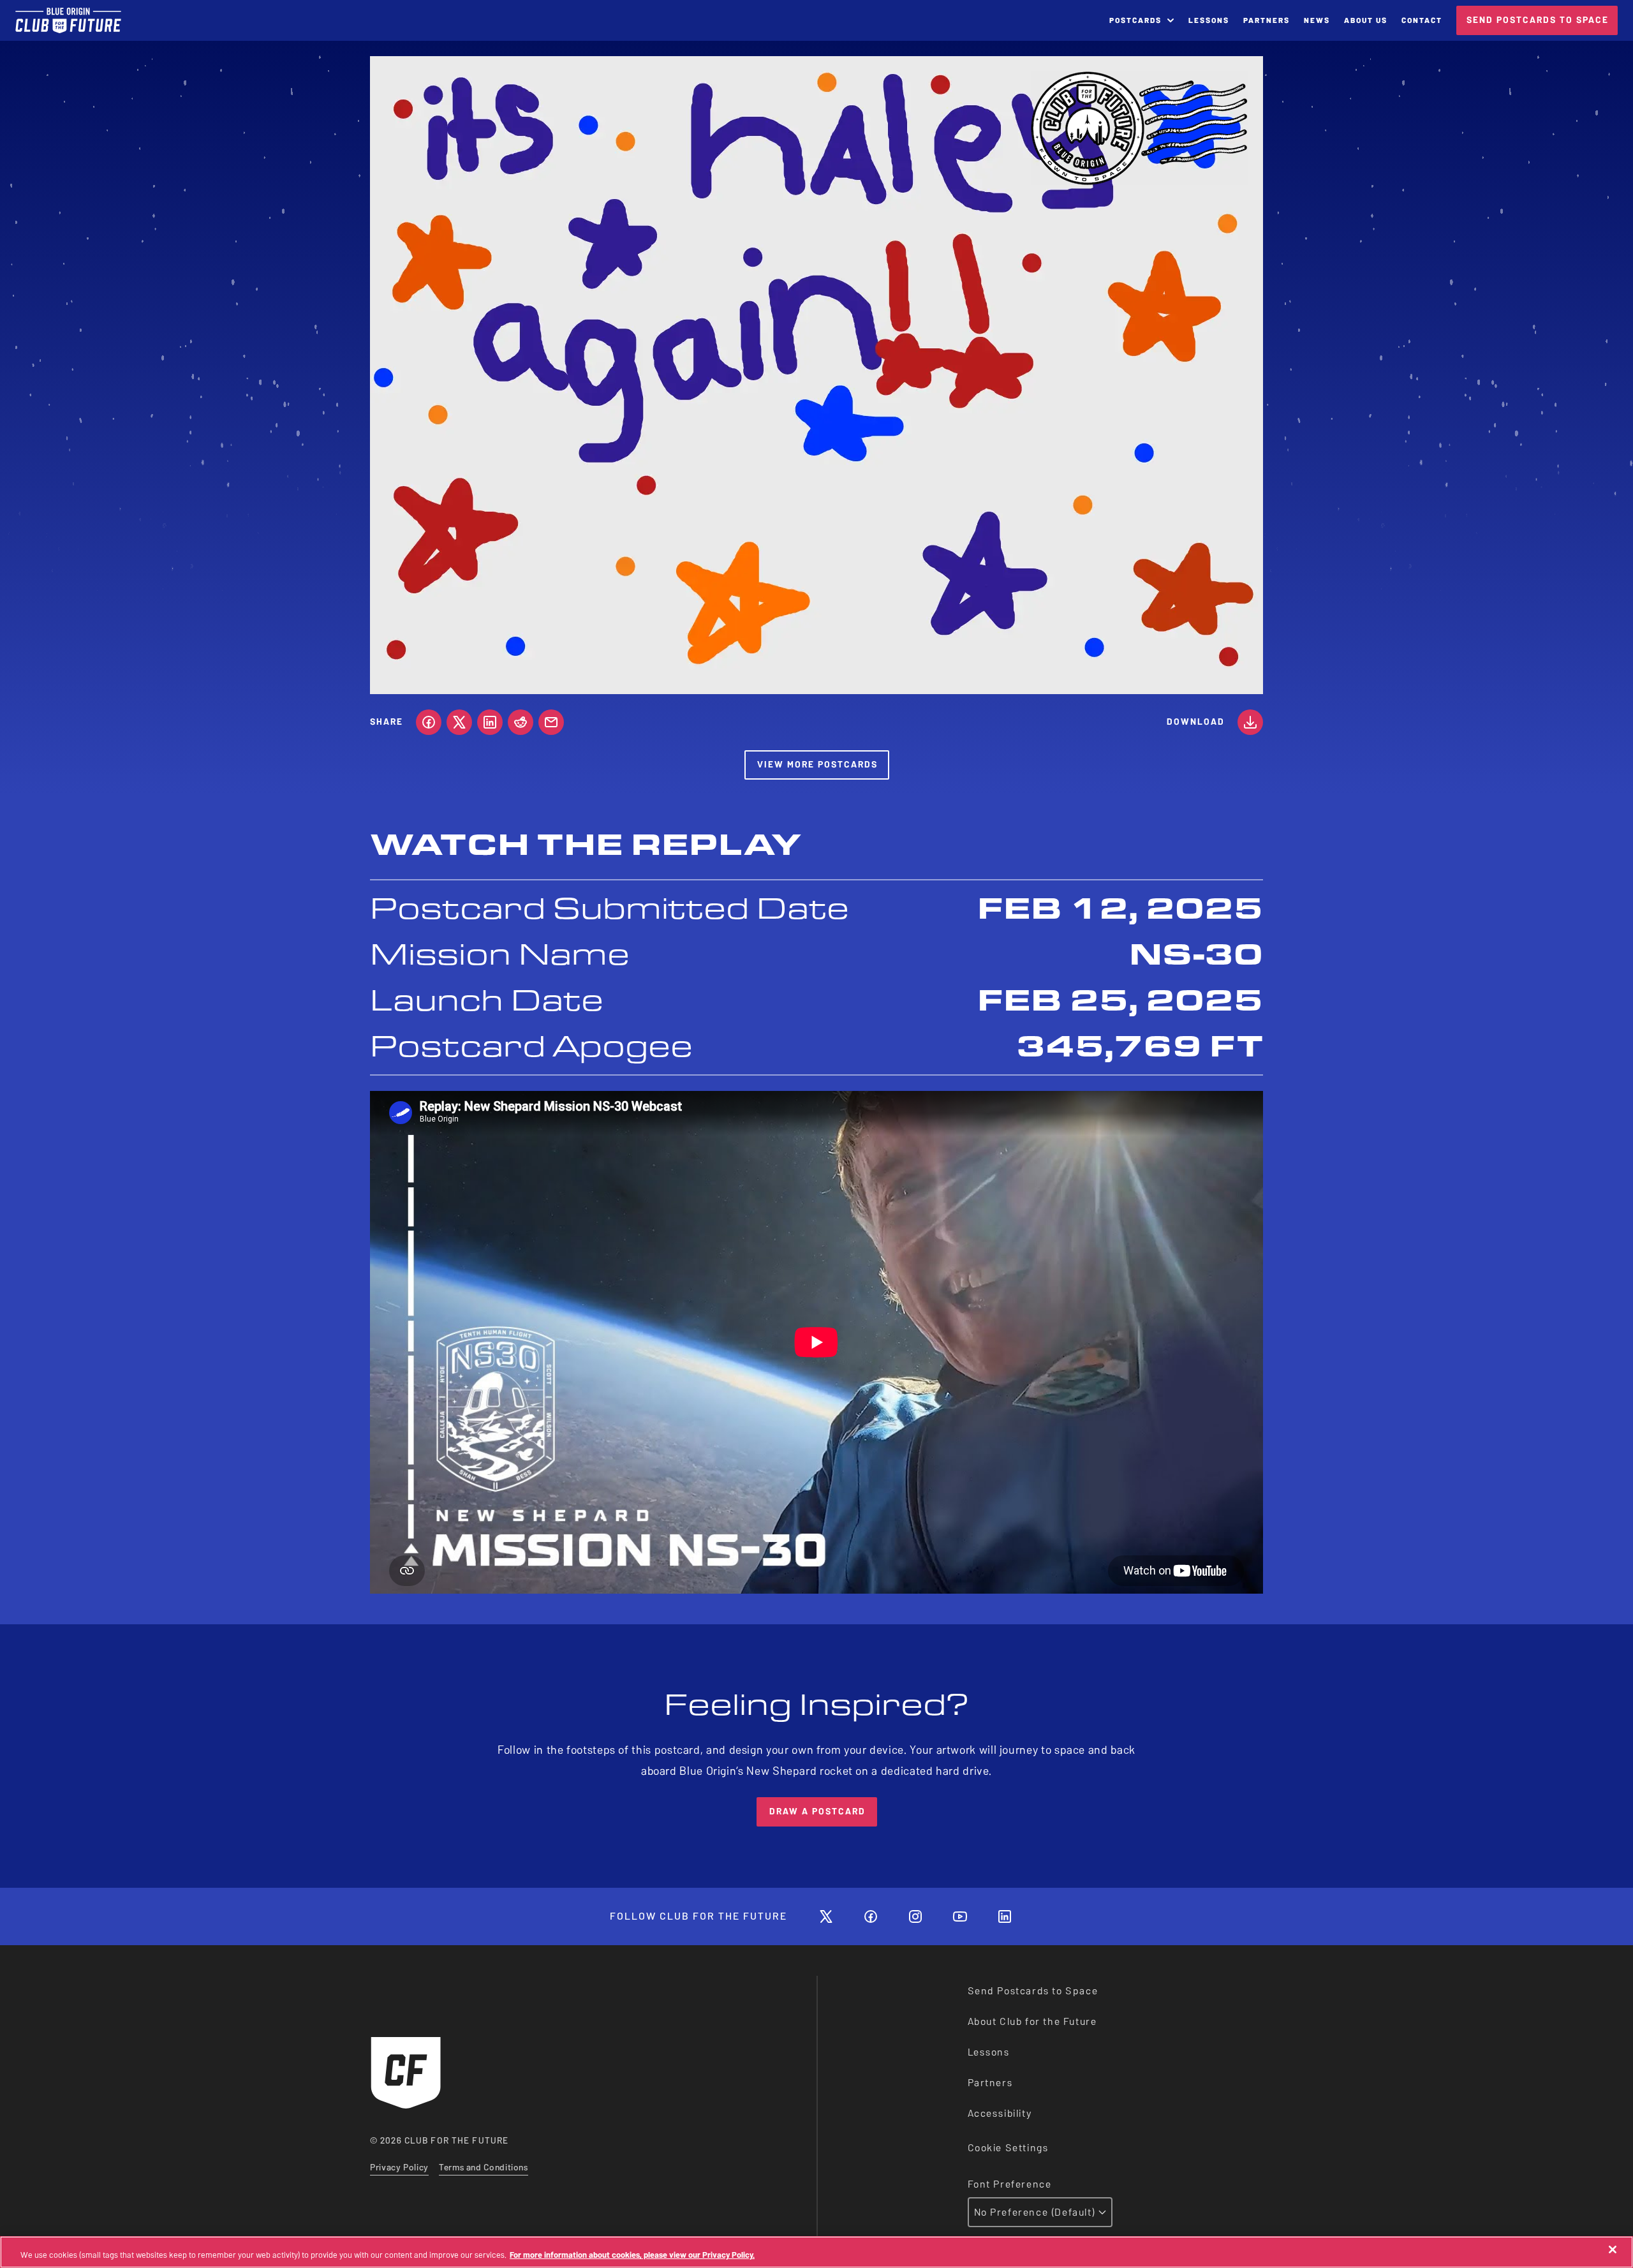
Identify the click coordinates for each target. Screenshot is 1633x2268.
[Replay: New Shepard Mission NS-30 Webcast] (816, 1342)
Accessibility (1000, 2113)
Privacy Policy (399, 2168)
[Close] (1613, 2249)
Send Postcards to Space (1033, 1991)
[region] (816, 2252)
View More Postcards (817, 765)
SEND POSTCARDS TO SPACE (1538, 20)
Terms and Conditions (484, 2168)
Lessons (989, 2052)
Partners (990, 2083)
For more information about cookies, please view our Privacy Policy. (632, 2255)
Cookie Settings (1008, 2148)
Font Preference (1010, 2184)
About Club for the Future (1032, 2021)
